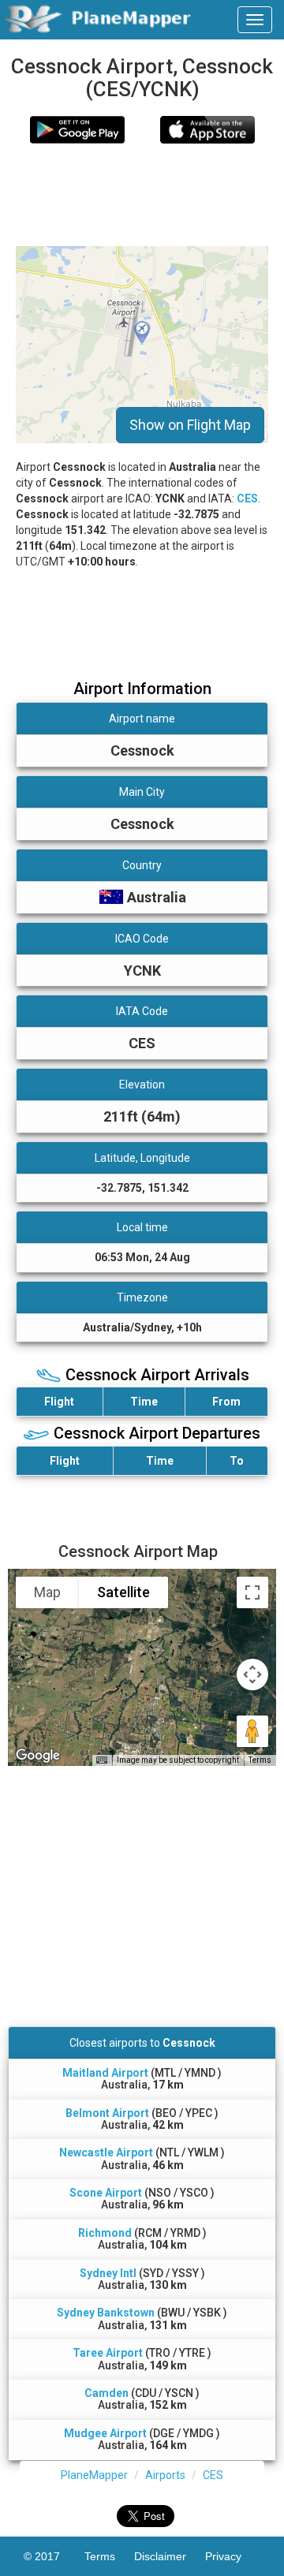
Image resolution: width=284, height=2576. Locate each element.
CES (247, 498)
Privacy (233, 2556)
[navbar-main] (255, 20)
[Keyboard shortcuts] (102, 1760)
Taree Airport (108, 2353)
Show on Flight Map (190, 425)
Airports (165, 2475)
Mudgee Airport (105, 2433)
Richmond (105, 2233)
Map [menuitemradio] (47, 1592)
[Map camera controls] (252, 1674)
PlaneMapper (94, 2475)
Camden (106, 2393)
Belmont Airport (107, 2113)
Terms (260, 1760)
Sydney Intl (108, 2273)
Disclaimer (170, 2556)
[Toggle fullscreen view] (252, 1592)
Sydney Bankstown (106, 2313)
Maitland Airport (105, 2073)
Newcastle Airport (106, 2152)
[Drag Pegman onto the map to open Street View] (252, 1731)
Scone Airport (106, 2193)
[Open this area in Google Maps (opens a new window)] (38, 1756)
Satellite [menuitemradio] (123, 1592)
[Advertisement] (142, 195)
